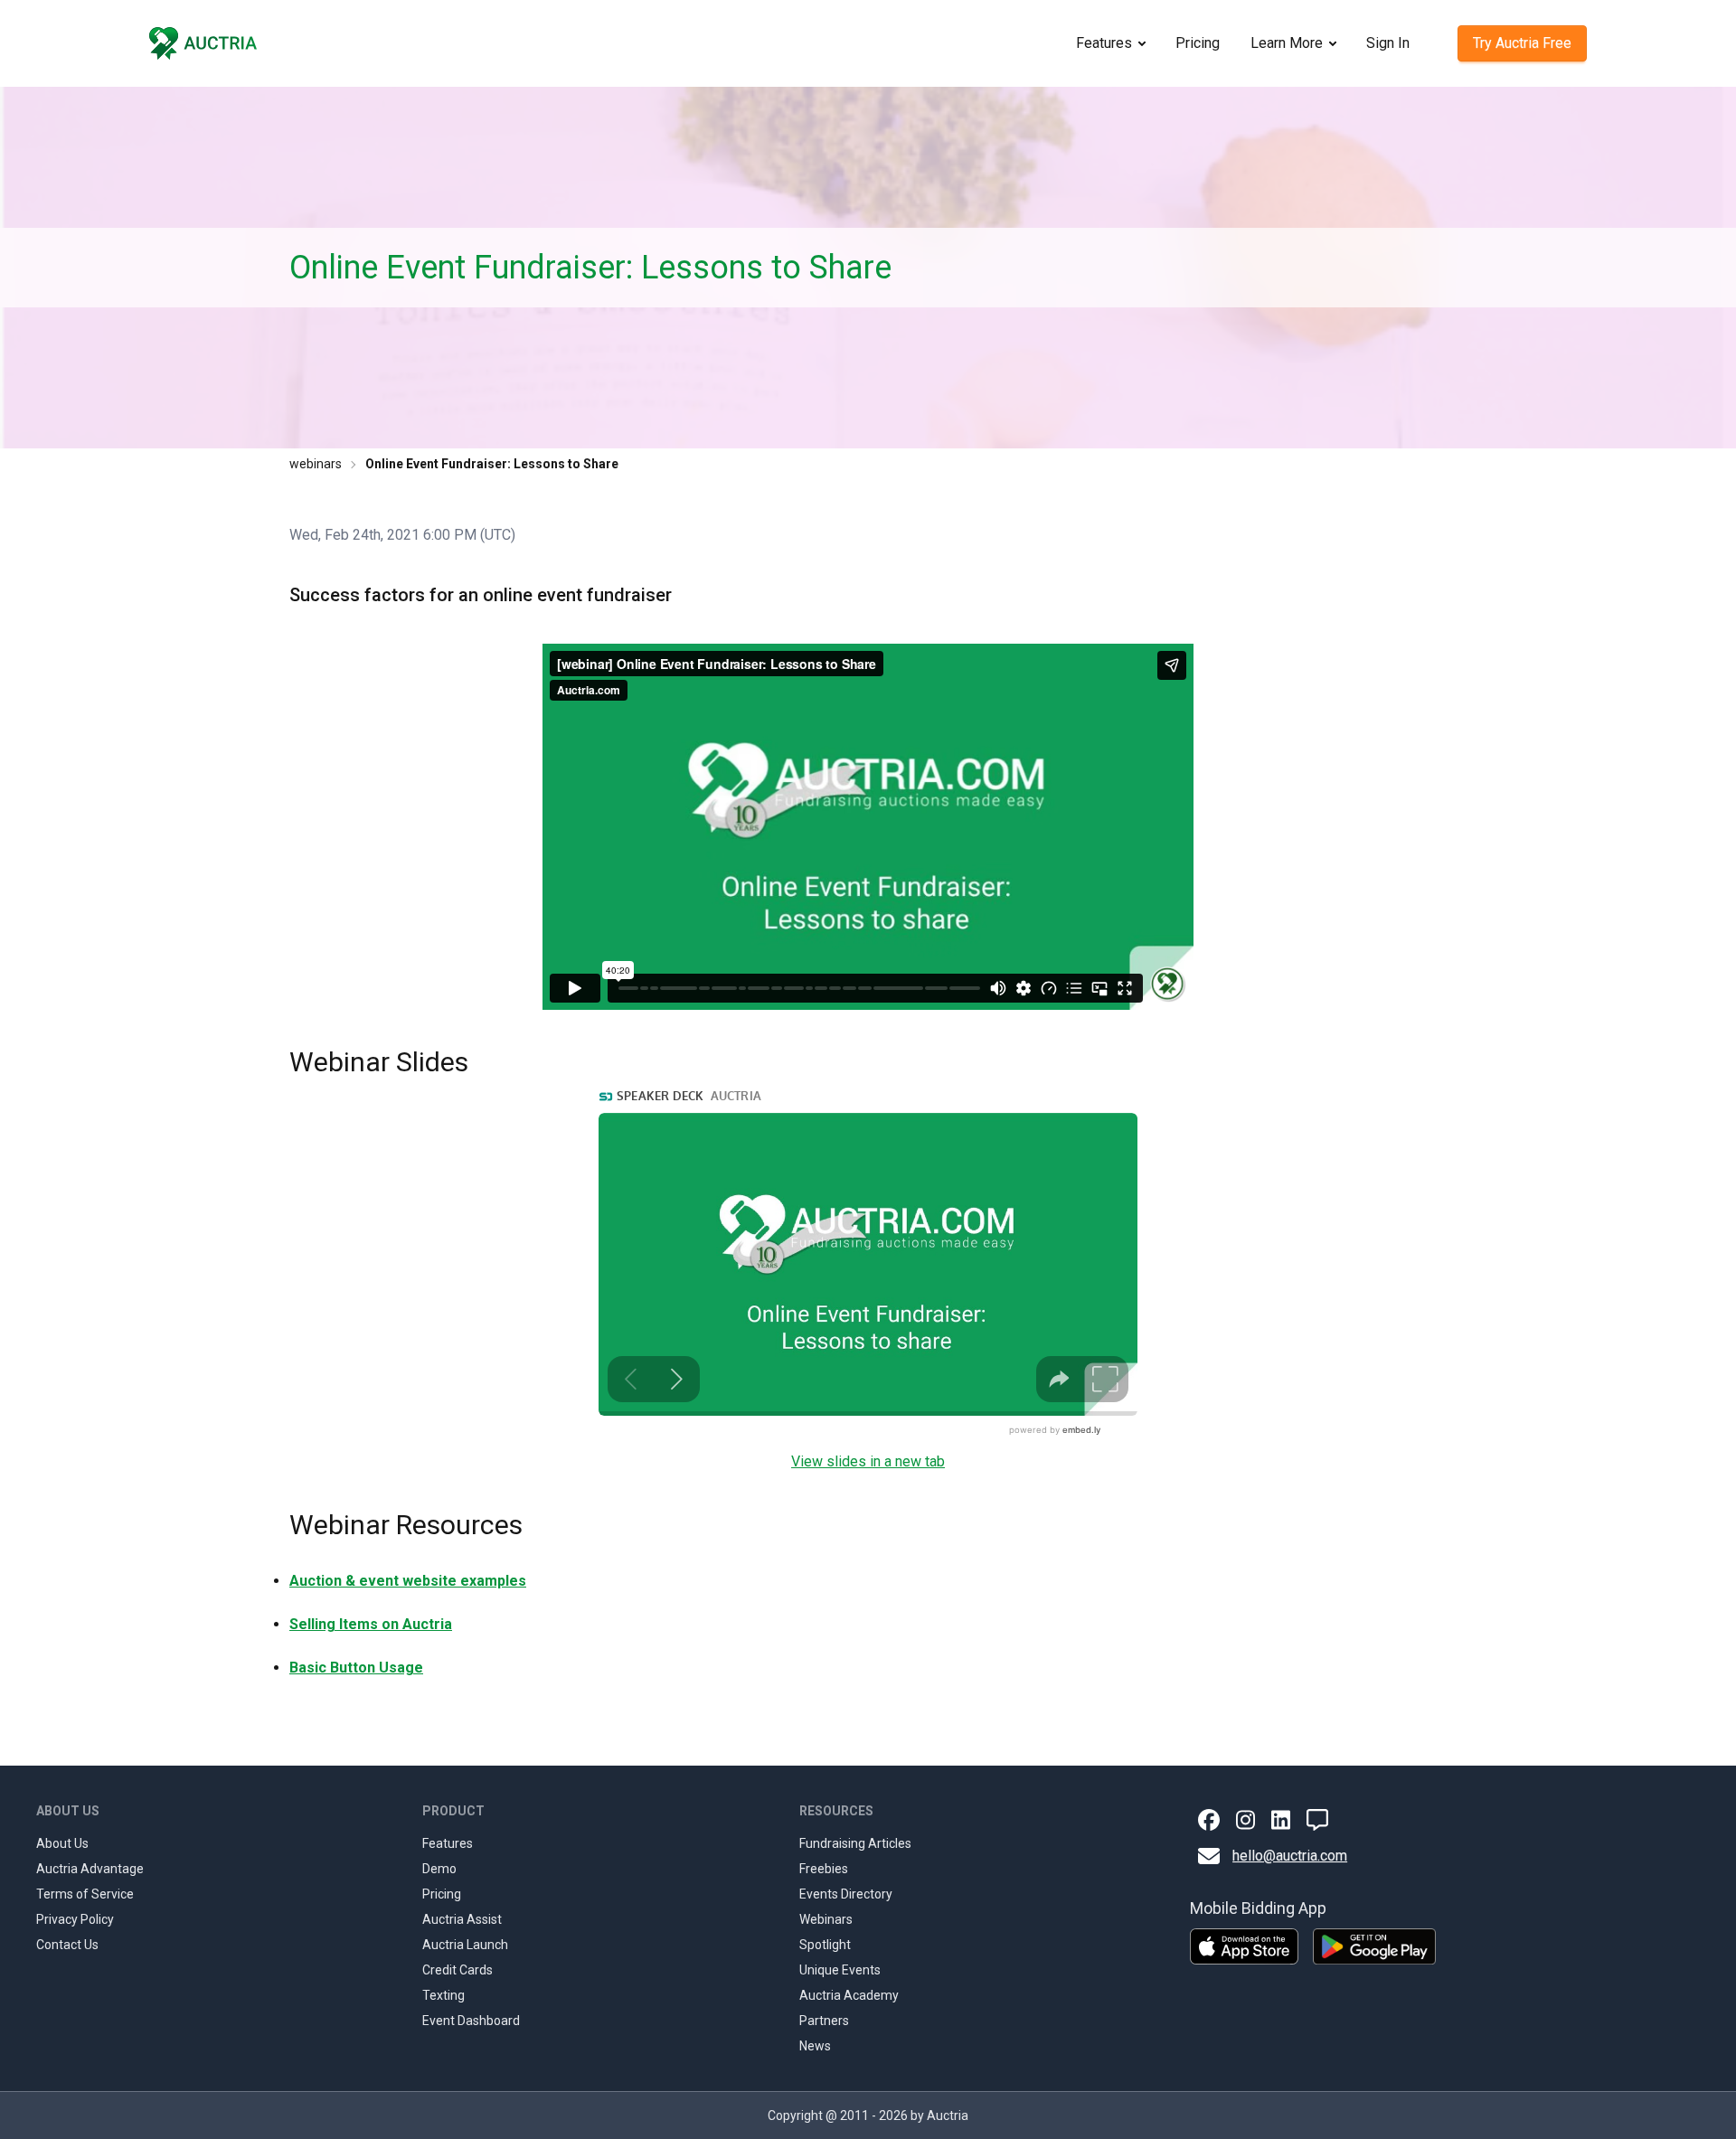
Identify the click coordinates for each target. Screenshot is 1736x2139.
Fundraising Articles (855, 1843)
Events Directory (846, 1894)
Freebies (824, 1869)
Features (1104, 43)
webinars (316, 464)
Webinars (826, 1919)
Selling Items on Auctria (371, 1624)
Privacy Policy (75, 1919)
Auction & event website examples (408, 1581)
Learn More (1287, 43)
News (815, 2046)
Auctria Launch (465, 1945)
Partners (824, 2021)
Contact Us (67, 1945)
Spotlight (825, 1945)
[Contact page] (1317, 1820)
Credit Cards (458, 1970)
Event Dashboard (471, 2021)
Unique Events (840, 1970)
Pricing (1198, 43)
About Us (62, 1843)
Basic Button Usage (356, 1668)
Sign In (1388, 43)
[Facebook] (1209, 1820)
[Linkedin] (1281, 1820)
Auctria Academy (849, 1995)
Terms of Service (85, 1894)
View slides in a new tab (868, 1461)
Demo (439, 1869)
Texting (443, 1995)
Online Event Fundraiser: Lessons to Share (492, 464)
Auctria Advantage (90, 1869)
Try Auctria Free (1522, 43)
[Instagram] (1245, 1820)
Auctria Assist (462, 1919)
